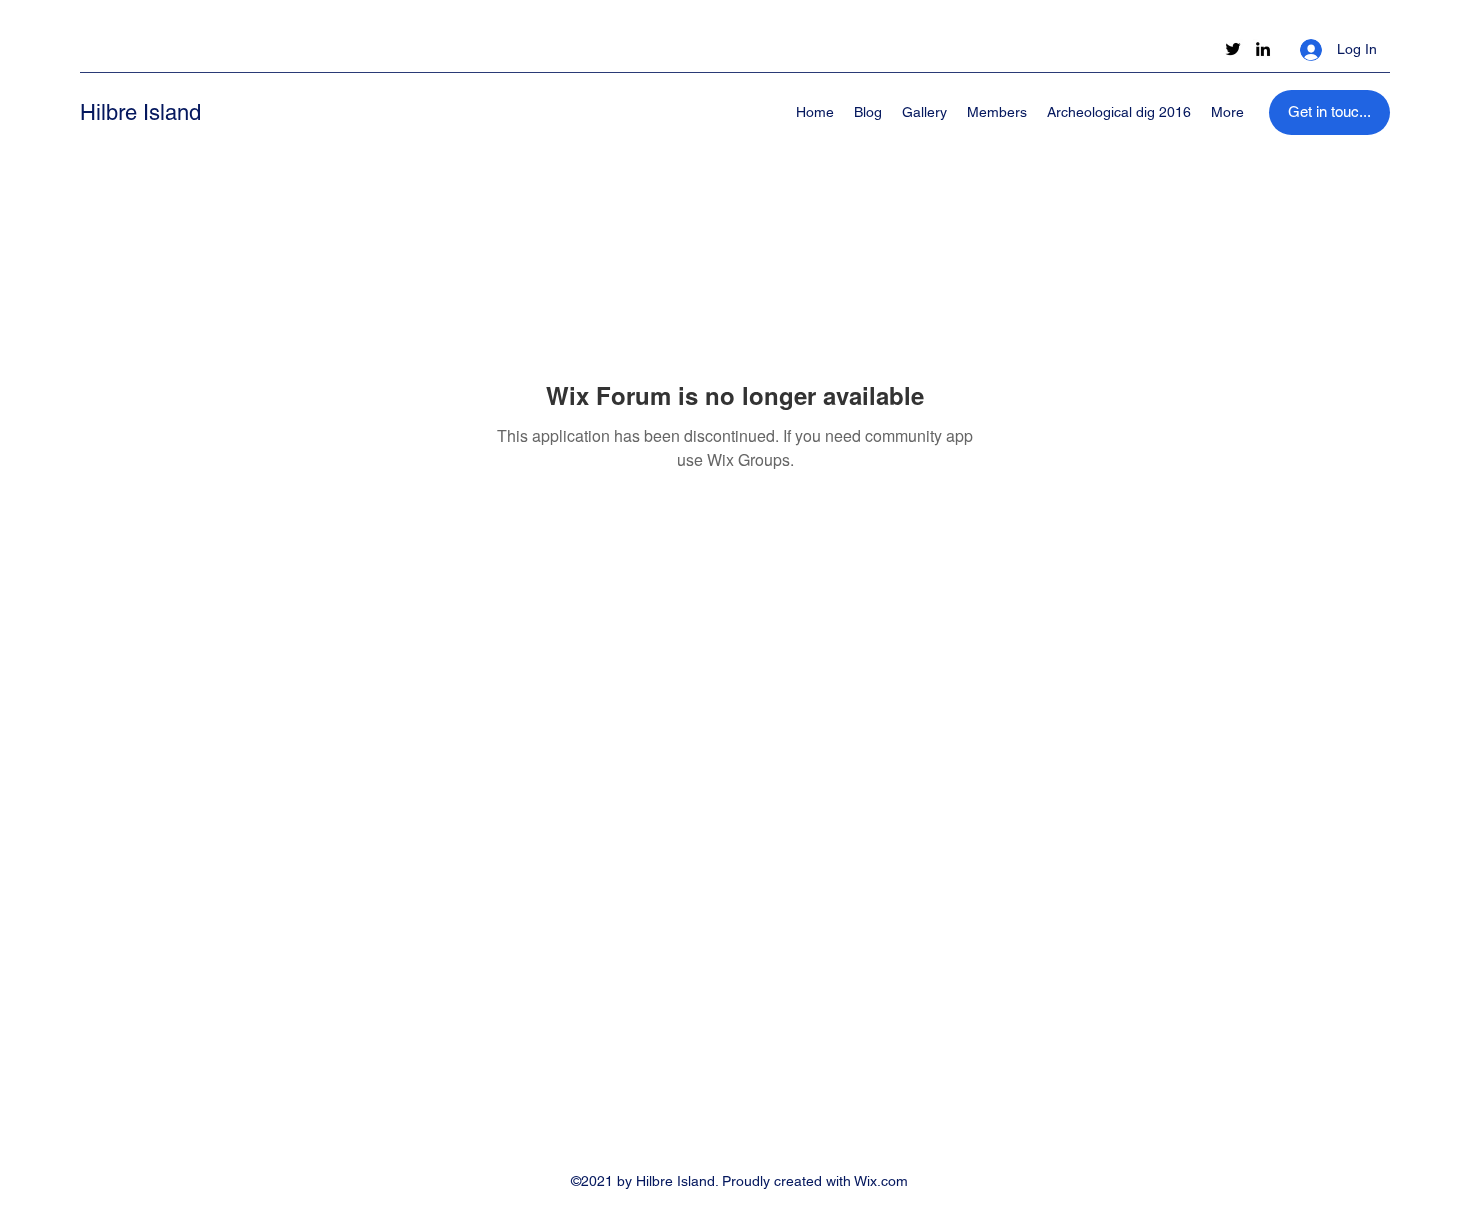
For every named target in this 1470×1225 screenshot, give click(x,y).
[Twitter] (1233, 49)
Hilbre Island (140, 112)
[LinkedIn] (1263, 49)
